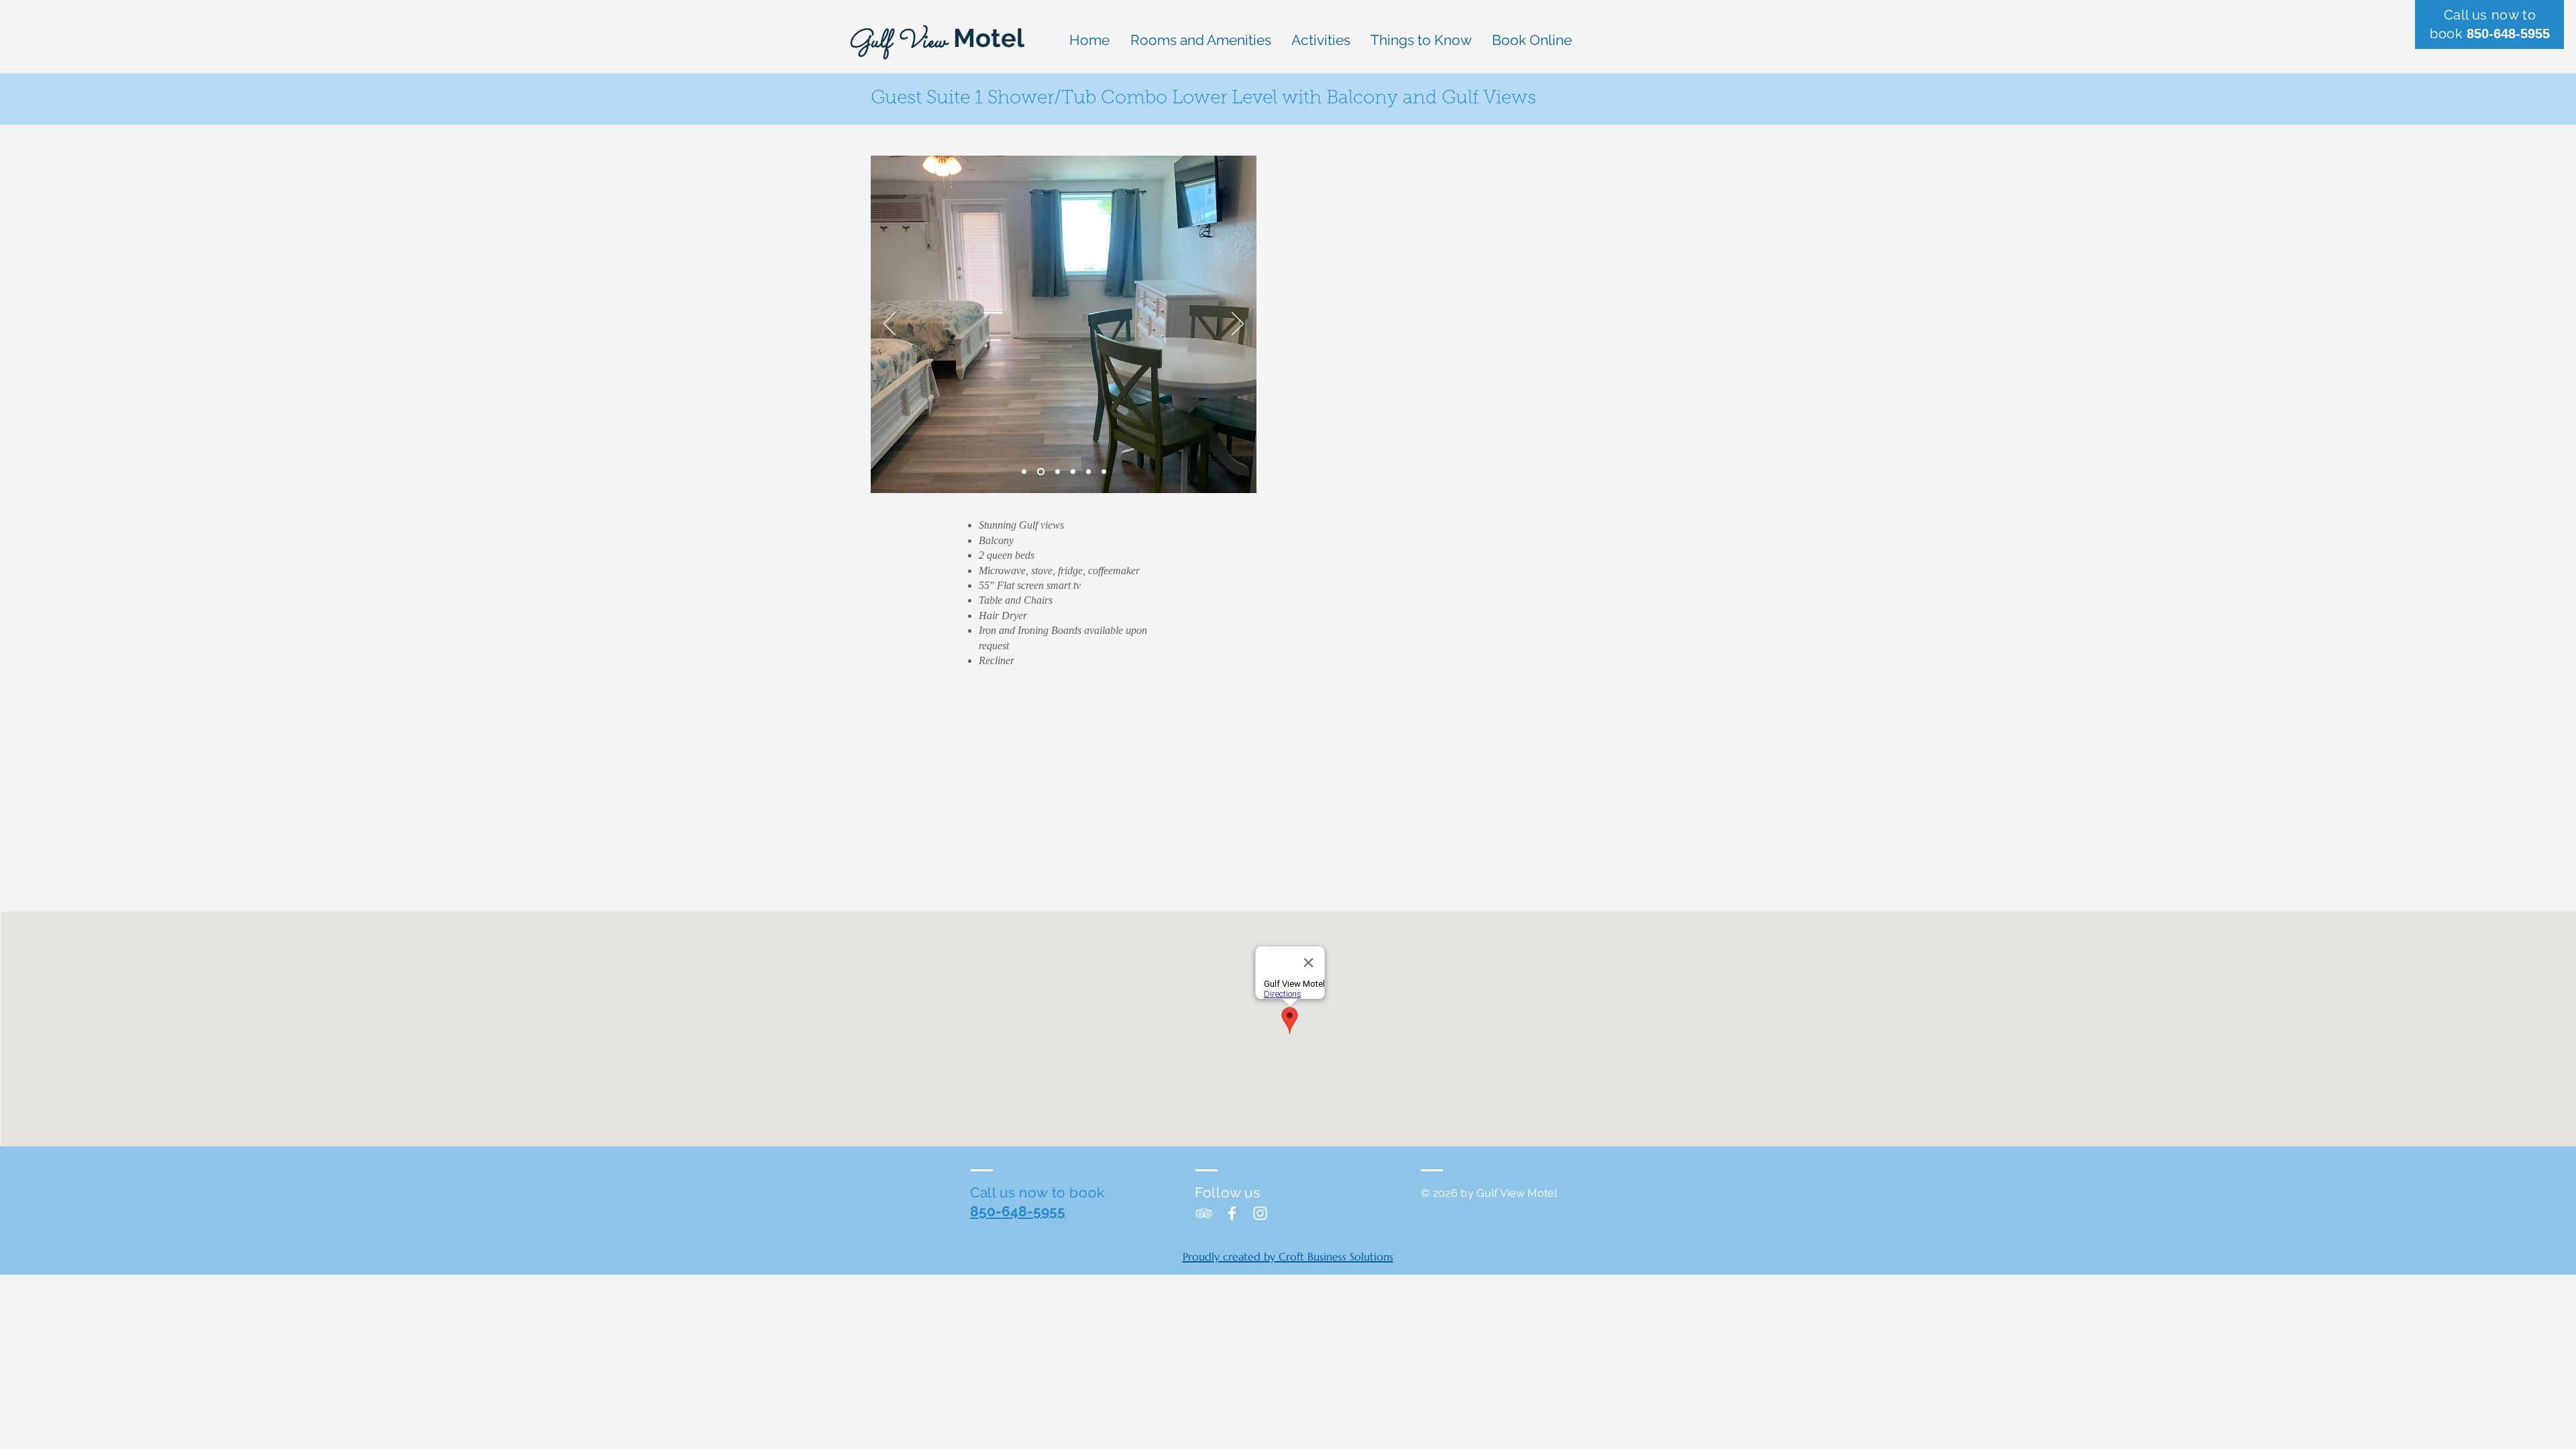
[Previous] (890, 325)
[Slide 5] (1088, 472)
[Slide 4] (1073, 472)
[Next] (1238, 325)
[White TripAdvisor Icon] (1204, 1213)
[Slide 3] (1058, 472)
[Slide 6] (1104, 472)
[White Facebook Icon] (1232, 1213)
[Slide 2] (1041, 472)
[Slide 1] (1024, 472)
